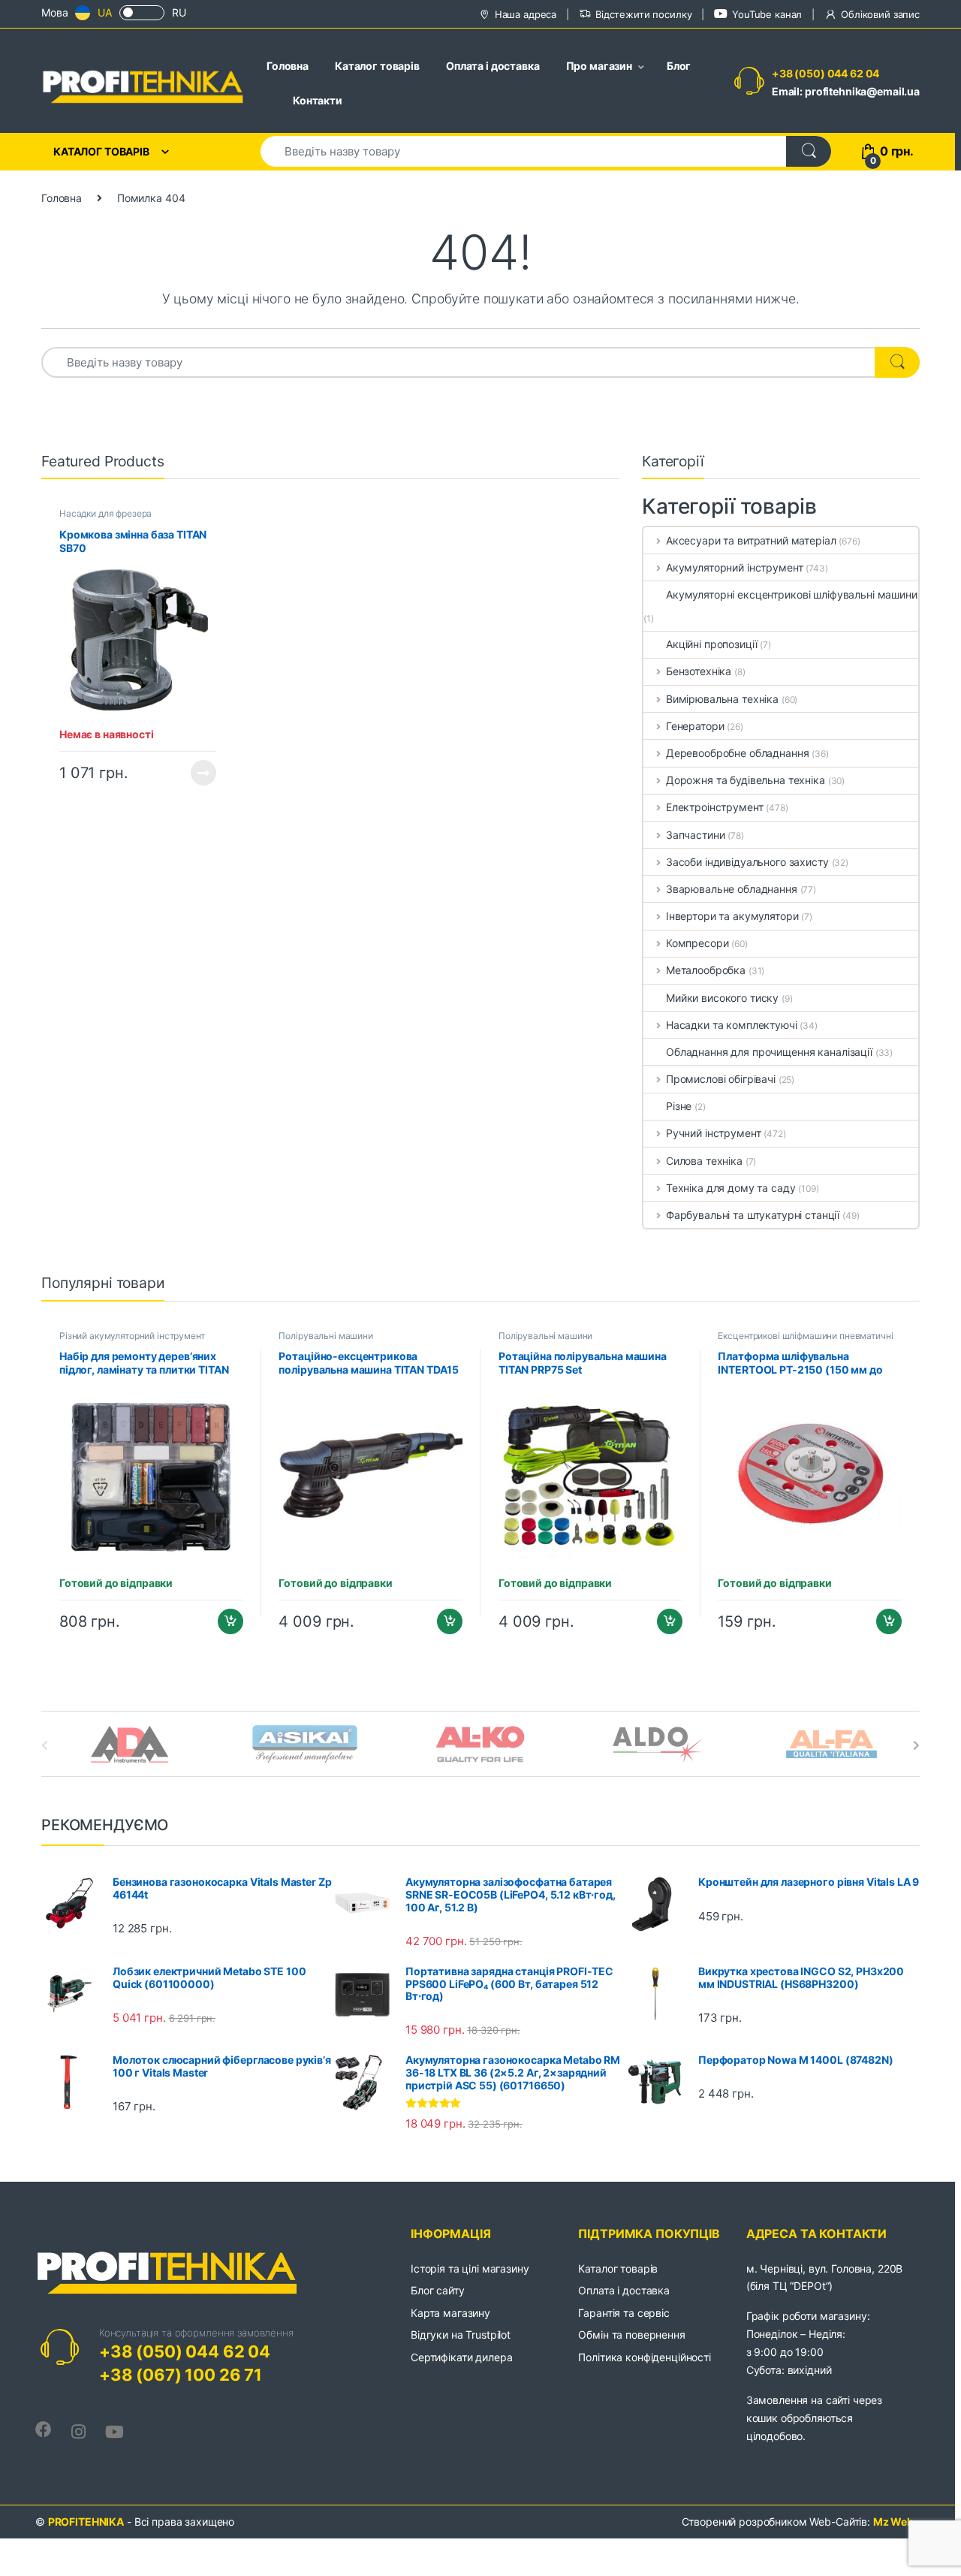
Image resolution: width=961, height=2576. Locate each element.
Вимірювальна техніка (722, 699)
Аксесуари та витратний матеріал (751, 540)
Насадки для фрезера (105, 513)
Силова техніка (704, 1161)
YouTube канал (767, 14)
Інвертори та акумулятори (732, 916)
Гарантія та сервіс (624, 2313)
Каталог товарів (377, 66)
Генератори (695, 726)
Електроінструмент (714, 807)
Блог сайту (438, 2290)
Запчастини (695, 835)
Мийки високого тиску (722, 998)
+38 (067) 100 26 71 (181, 2375)
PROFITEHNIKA (86, 2522)
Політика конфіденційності (645, 2357)
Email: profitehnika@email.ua (846, 91)
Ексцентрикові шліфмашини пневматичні (805, 1336)
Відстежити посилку (643, 14)
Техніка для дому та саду (731, 1188)
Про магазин (599, 66)
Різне (679, 1106)
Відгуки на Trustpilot (461, 2335)
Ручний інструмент (713, 1133)
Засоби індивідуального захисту (747, 862)
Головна (288, 66)
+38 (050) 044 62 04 (825, 73)
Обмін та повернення (631, 2335)
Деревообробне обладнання (737, 753)
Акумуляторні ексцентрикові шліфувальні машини (792, 594)
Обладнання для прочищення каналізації (769, 1052)
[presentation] (916, 1745)
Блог (679, 66)
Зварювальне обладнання (732, 889)
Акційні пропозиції (711, 644)
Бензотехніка (699, 671)
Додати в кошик (224, 1621)
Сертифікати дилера (461, 2357)
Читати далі (199, 773)
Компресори (697, 943)
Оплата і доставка (493, 66)
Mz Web (893, 2522)
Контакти (318, 100)
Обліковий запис (880, 14)
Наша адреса (526, 14)
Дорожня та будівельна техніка (746, 780)
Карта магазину (450, 2313)
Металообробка (706, 970)
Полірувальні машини (325, 1336)
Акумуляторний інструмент (734, 567)
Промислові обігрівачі (721, 1079)
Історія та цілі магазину (470, 2268)
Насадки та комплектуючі (732, 1025)
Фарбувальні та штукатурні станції (753, 1215)
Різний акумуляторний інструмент (132, 1336)
